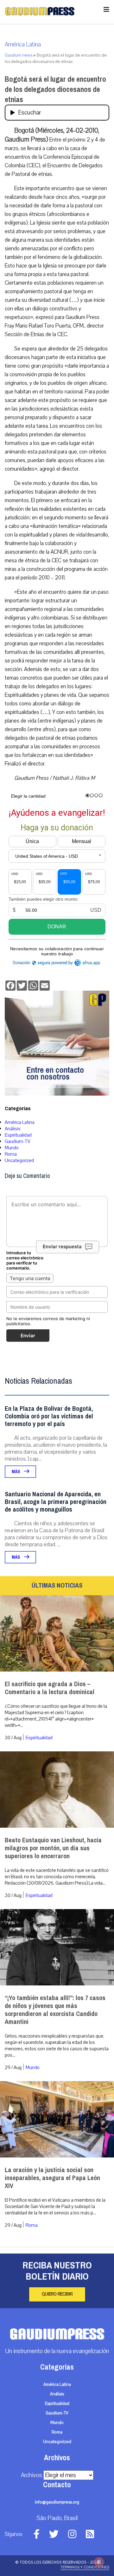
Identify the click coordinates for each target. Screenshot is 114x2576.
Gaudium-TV (18, 1141)
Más (16, 1472)
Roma (11, 1154)
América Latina (23, 45)
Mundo (12, 1148)
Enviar (28, 1336)
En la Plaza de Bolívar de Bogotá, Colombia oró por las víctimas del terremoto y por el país (49, 1416)
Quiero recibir (57, 2294)
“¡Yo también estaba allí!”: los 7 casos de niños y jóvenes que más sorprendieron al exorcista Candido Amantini (55, 2010)
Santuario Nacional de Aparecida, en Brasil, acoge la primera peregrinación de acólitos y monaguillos (56, 1502)
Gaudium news (19, 55)
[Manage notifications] (99, 2562)
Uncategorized (19, 1160)
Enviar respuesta (62, 1247)
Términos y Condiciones (85, 2567)
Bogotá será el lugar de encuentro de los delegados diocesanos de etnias (55, 89)
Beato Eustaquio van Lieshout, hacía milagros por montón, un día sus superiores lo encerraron (53, 1848)
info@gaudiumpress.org (57, 2502)
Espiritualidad (18, 1135)
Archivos (32, 2475)
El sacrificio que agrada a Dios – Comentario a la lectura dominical (50, 1688)
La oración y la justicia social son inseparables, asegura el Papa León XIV (52, 2178)
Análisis (13, 1129)
